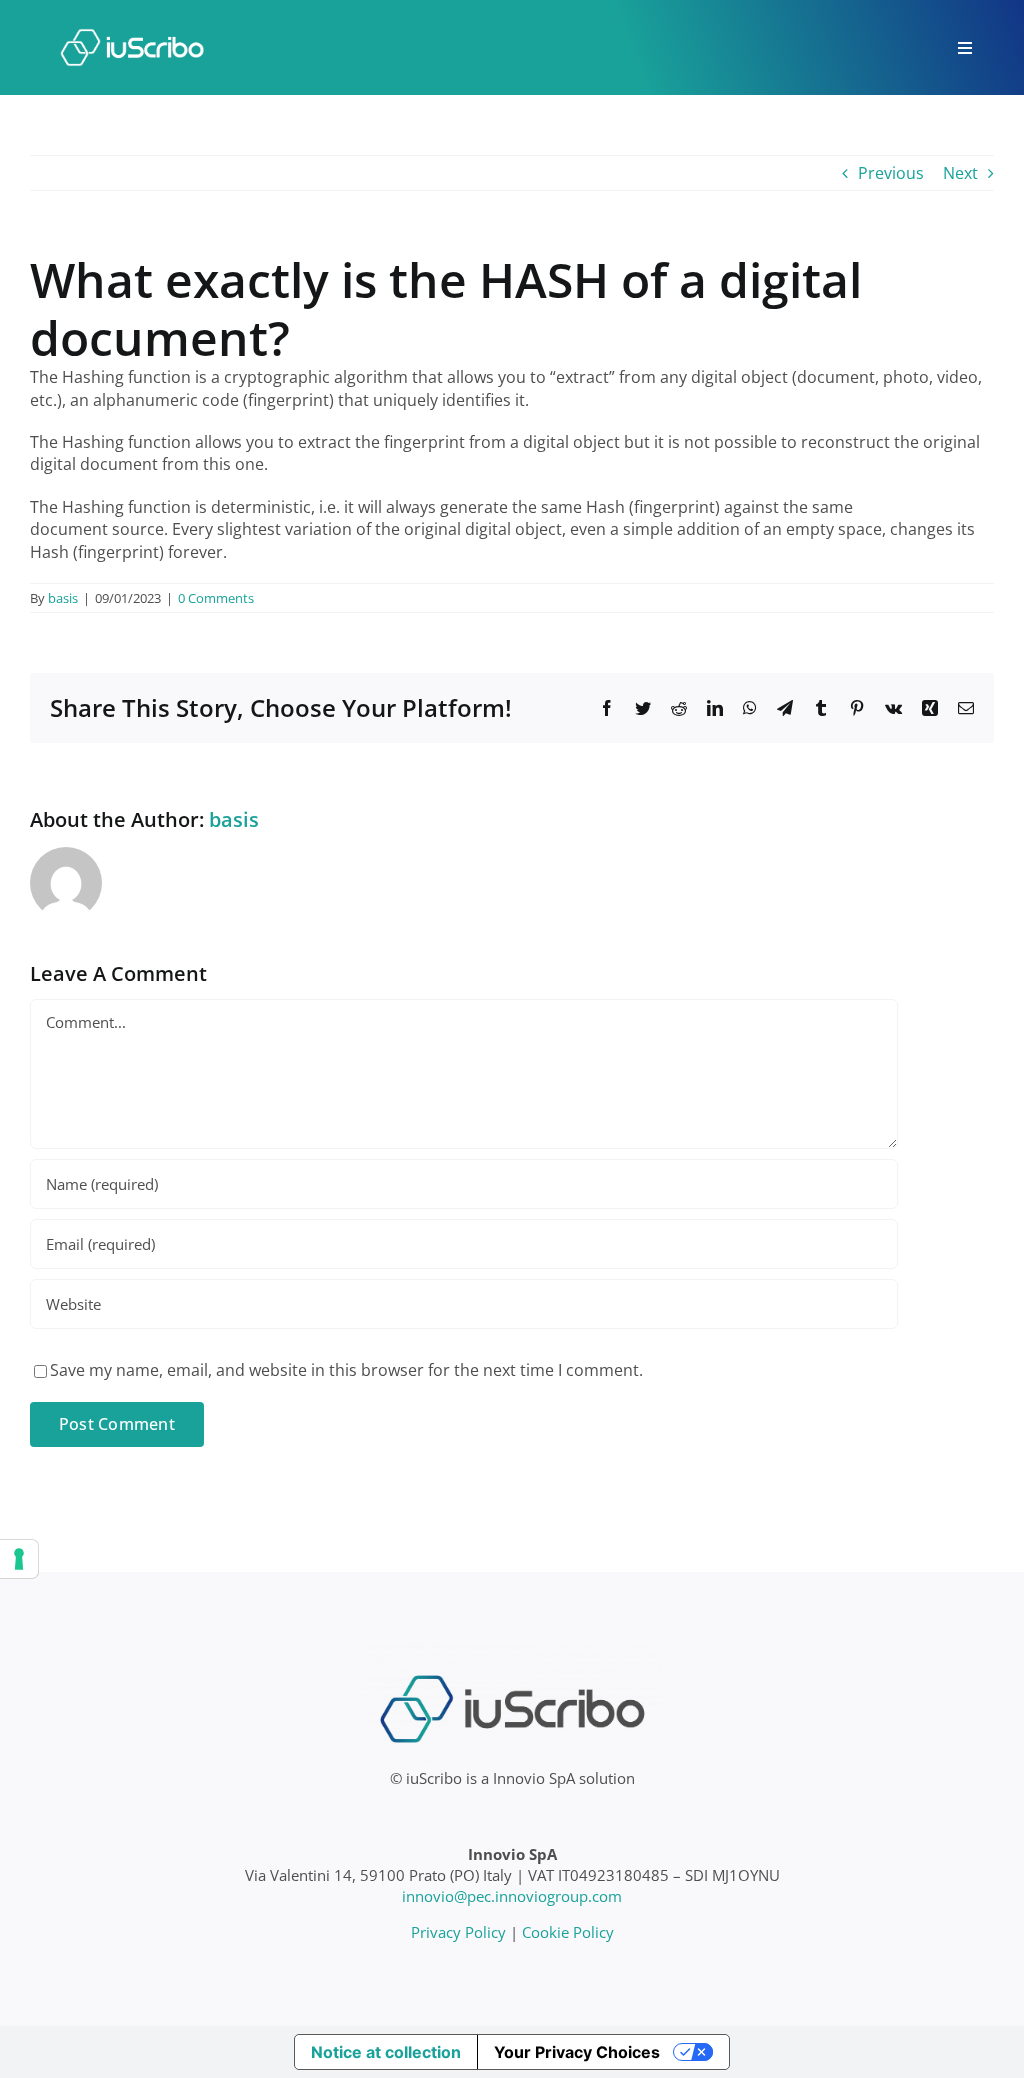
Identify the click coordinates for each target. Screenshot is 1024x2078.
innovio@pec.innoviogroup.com (512, 1896)
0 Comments (216, 598)
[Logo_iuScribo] (132, 18)
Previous (891, 173)
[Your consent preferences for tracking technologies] (19, 1559)
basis (63, 598)
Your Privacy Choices (577, 2052)
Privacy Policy (458, 1932)
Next (960, 173)
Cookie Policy (568, 1932)
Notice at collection (386, 2052)
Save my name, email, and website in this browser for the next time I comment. (346, 1370)
